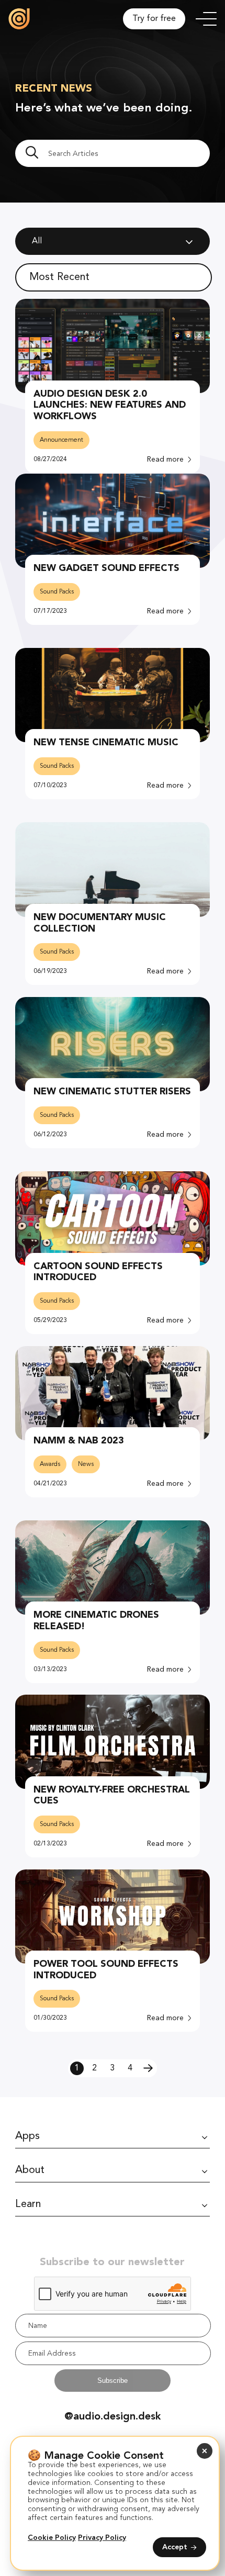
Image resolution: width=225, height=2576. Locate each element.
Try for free (154, 19)
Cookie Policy (52, 2538)
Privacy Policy (102, 2538)
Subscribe (113, 2381)
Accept (175, 2547)
